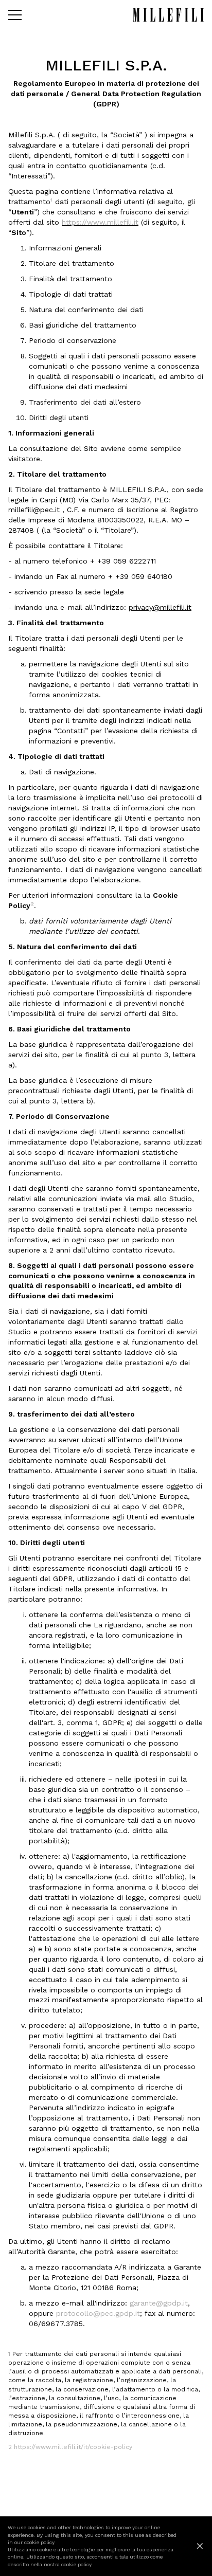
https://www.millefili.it (100, 222)
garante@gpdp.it (159, 2303)
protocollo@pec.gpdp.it (98, 2313)
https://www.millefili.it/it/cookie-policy (73, 2447)
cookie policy (39, 2542)
